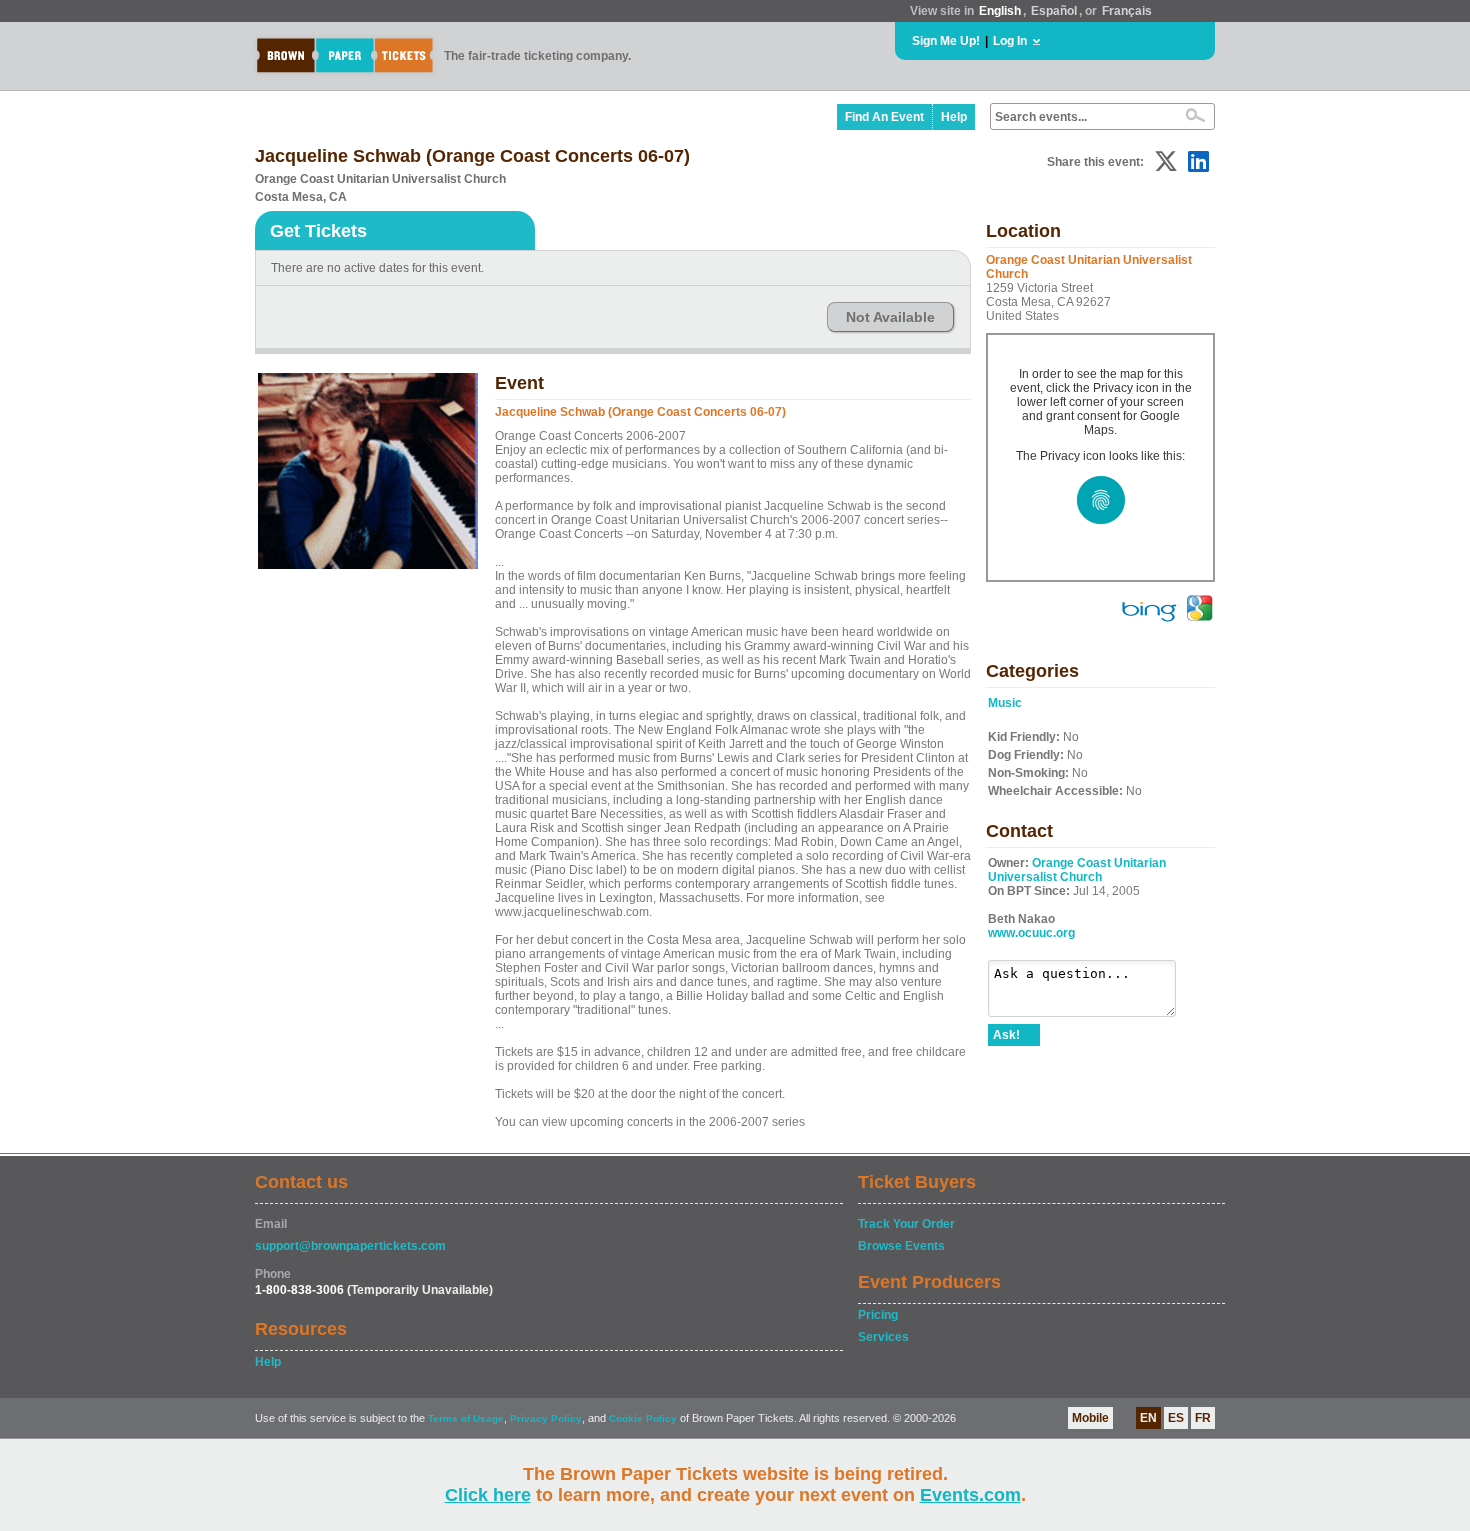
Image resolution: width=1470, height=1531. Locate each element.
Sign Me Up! (946, 41)
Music (1005, 703)
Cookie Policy (643, 1418)
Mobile (1090, 1418)
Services (883, 1337)
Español (1054, 11)
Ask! (1006, 1035)
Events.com (970, 1495)
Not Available (890, 317)
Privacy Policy (546, 1418)
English (1000, 11)
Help (954, 117)
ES (1176, 1418)
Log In (1010, 41)
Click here (488, 1495)
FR (1203, 1418)
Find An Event (884, 117)
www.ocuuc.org (1031, 933)
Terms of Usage (466, 1418)
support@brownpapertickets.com (350, 1246)
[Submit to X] (1166, 161)
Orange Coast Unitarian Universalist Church (1077, 870)
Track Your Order (906, 1224)
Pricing (878, 1315)
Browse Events (901, 1246)
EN (1148, 1418)
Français (1127, 11)
